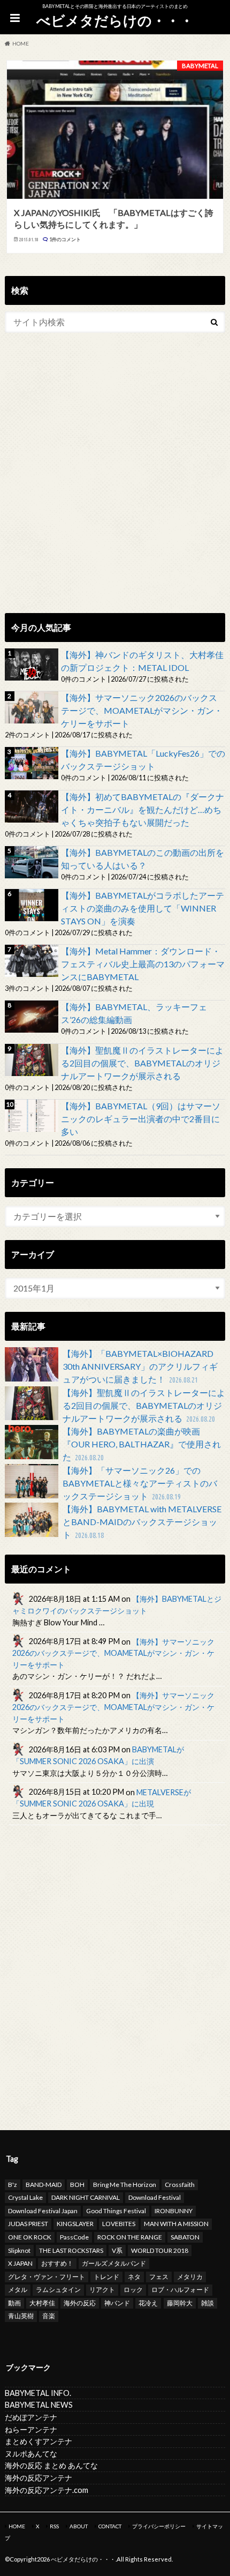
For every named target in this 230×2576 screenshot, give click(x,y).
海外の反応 (80, 2303)
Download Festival (155, 2197)
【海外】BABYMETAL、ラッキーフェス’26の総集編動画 (134, 1013)
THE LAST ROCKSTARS (71, 2250)
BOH (77, 2185)
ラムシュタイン (58, 2290)
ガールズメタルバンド (114, 2263)
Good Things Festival (116, 2211)
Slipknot (19, 2250)
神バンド (117, 2303)
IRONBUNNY (174, 2211)
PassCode (74, 2237)
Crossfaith (180, 2185)
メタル (18, 2290)
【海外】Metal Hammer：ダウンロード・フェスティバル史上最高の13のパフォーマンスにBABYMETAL (143, 964)
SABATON (185, 2237)
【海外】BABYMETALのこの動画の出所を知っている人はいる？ (143, 859)
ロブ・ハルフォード (180, 2290)
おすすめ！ (57, 2263)
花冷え (148, 2303)
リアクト (102, 2290)
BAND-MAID (44, 2185)
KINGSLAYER (75, 2224)
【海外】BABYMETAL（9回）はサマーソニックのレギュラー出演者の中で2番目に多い (141, 1119)
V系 (117, 2250)
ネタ (134, 2277)
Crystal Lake (25, 2197)
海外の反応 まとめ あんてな (51, 2465)
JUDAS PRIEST (28, 2224)
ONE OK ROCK (30, 2237)
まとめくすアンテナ (39, 2441)
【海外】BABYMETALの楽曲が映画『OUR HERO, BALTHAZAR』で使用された (142, 1444)
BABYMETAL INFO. (38, 2393)
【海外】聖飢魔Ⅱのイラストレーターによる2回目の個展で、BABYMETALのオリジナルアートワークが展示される (142, 1063)
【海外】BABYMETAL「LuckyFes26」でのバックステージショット (143, 760)
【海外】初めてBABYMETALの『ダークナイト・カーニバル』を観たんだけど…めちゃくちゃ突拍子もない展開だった (143, 809)
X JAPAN (20, 2263)
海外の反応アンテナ (39, 2478)
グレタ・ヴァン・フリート (47, 2277)
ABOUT (79, 2526)
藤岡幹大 (180, 2303)
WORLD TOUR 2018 (160, 2250)
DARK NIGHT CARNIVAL (86, 2197)
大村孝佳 (42, 2303)
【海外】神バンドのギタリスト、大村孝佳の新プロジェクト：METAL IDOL (142, 661)
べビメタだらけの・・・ (115, 20)
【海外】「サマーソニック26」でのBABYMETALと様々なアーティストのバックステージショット (140, 1483)
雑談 (208, 2303)
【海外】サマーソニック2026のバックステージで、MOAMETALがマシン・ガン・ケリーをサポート (142, 710)
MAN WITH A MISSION (176, 2224)
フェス (159, 2277)
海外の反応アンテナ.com (47, 2490)
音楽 (49, 2316)
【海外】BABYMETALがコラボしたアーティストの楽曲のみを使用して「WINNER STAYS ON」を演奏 (143, 908)
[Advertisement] (115, 485)
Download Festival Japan (43, 2211)
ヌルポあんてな (31, 2454)
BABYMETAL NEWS (39, 2405)
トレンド (106, 2277)
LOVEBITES (119, 2224)
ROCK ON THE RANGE (130, 2237)
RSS (54, 2526)
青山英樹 (21, 2316)
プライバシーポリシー (159, 2526)
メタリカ (190, 2277)
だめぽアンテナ (31, 2417)
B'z (13, 2185)
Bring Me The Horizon (125, 2185)
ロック (133, 2290)
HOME (17, 2526)
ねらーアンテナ (31, 2429)
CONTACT (110, 2526)
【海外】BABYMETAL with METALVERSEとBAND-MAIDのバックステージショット (142, 1522)
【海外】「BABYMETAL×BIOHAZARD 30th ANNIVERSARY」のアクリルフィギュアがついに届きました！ (140, 1366)
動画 (14, 2303)
